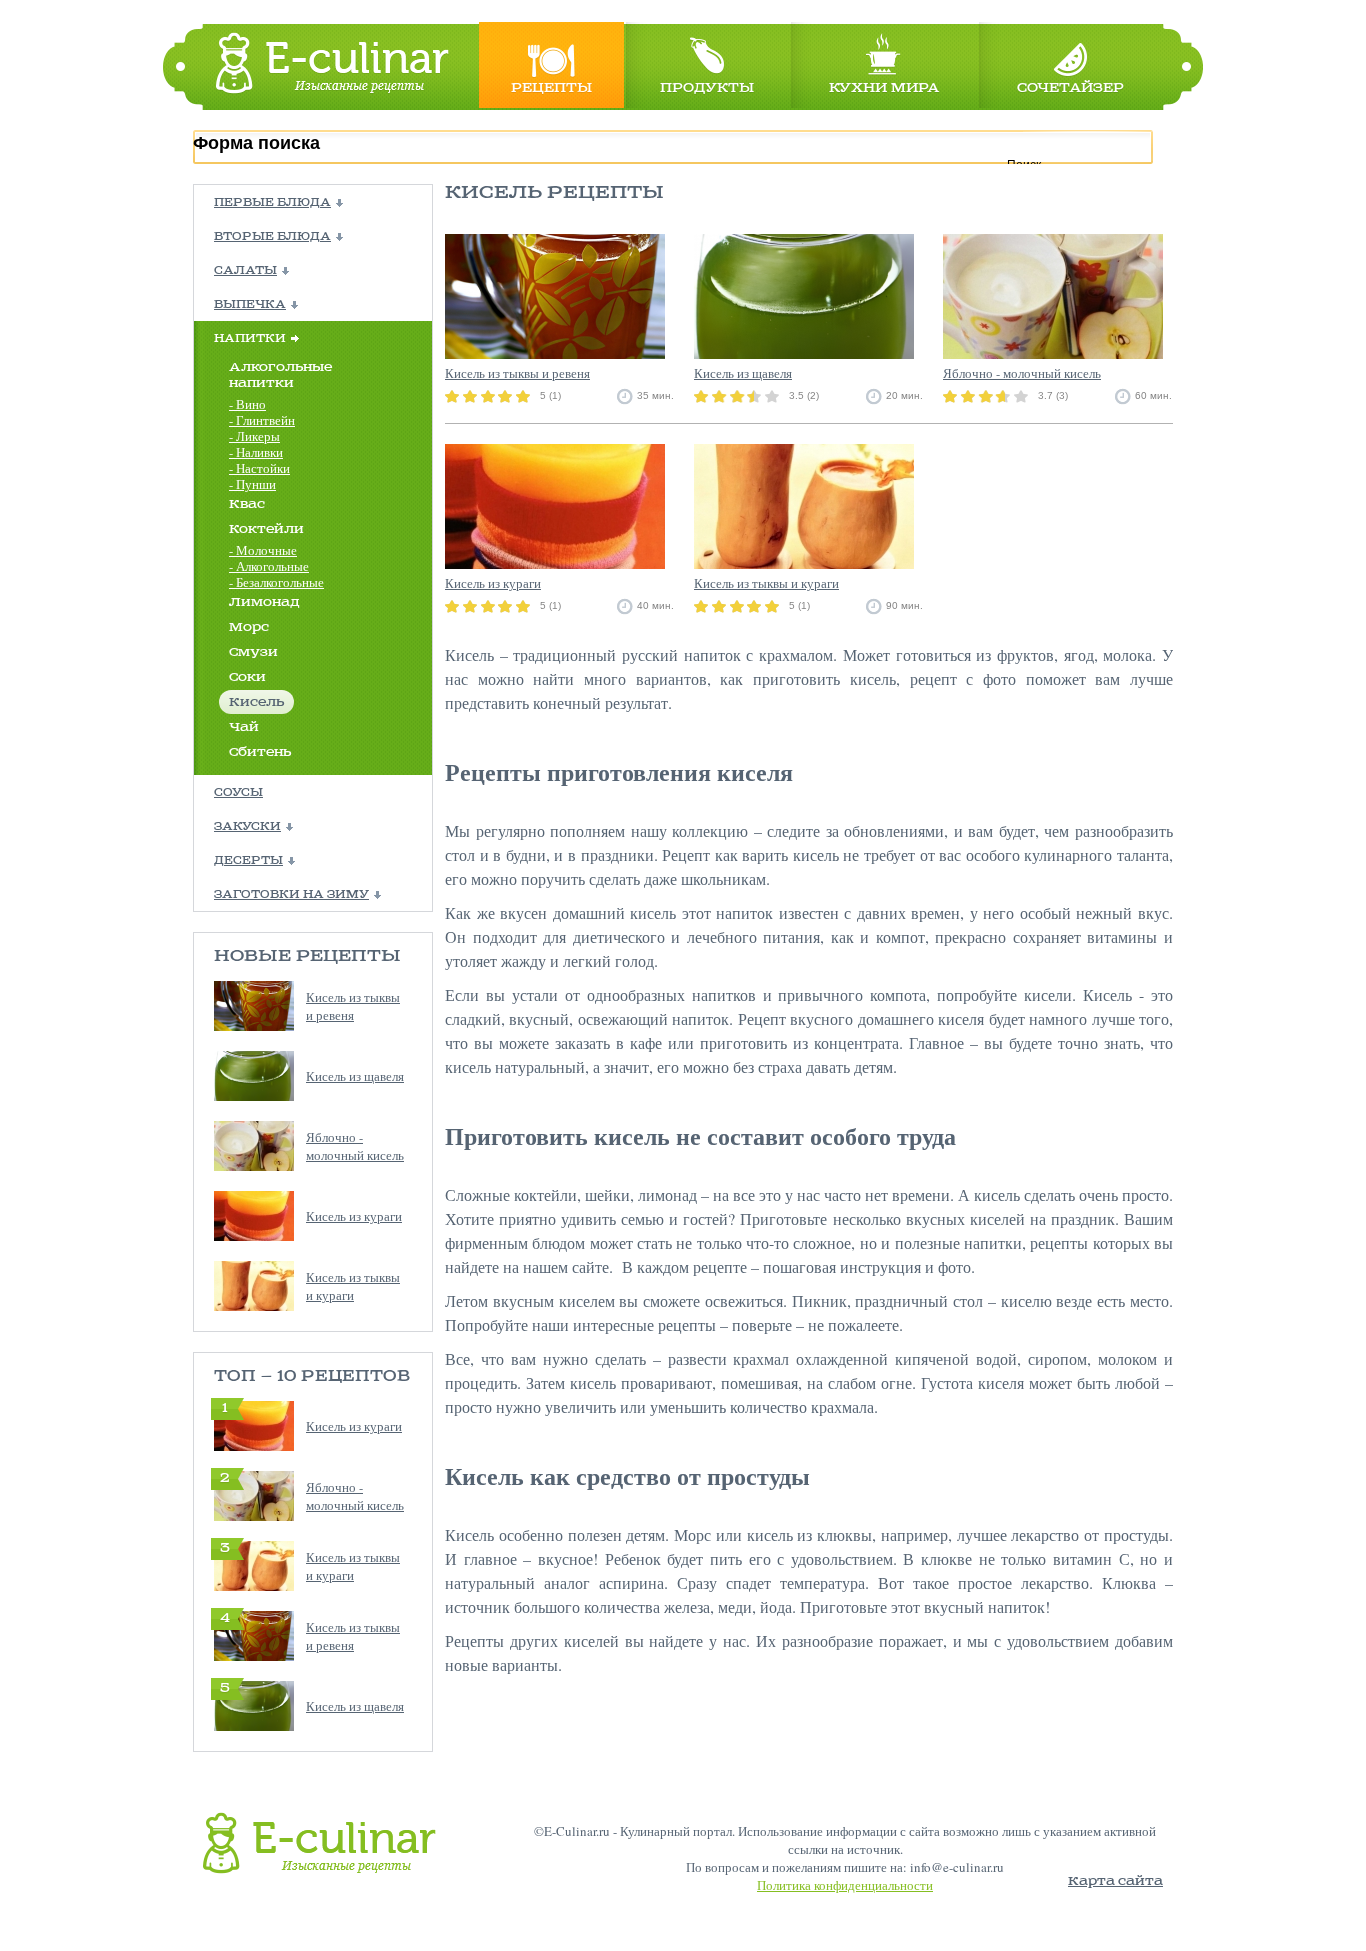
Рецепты (551, 88)
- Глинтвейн (262, 420)
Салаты (245, 271)
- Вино (247, 404)
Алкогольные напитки (280, 375)
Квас (247, 504)
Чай (244, 727)
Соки (247, 677)
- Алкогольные (269, 566)
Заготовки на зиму (291, 895)
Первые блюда (272, 203)
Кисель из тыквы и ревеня (353, 1006)
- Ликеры (254, 436)
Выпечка (250, 305)
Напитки (250, 339)
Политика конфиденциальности (845, 1885)
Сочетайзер (1070, 88)
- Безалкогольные (276, 582)
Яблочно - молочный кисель (355, 1146)
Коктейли (266, 529)
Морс (249, 627)
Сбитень (260, 752)
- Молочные (263, 550)
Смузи (253, 652)
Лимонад (264, 602)
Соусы (238, 793)
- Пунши (252, 484)
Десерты (248, 861)
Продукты (707, 88)
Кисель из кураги (354, 1216)
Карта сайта (1115, 1881)
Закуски (247, 827)
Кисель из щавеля (355, 1076)
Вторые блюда (272, 237)
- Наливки (256, 452)
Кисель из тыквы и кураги (353, 1286)
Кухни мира (884, 88)
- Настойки (259, 468)
